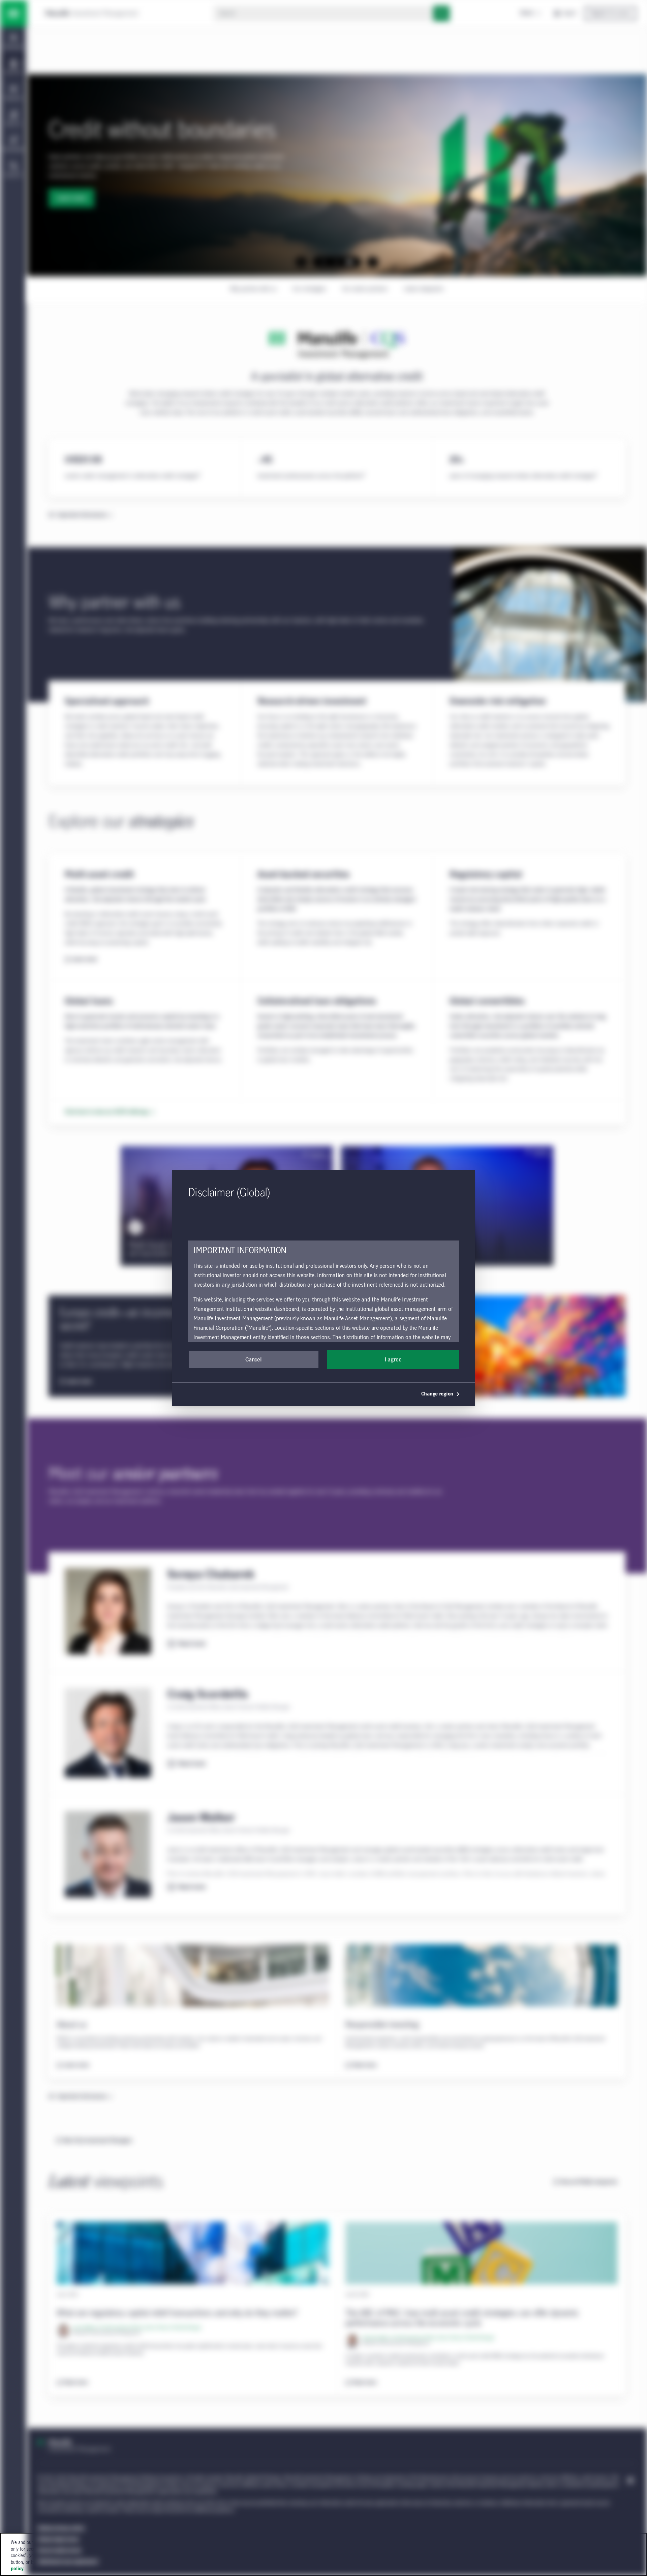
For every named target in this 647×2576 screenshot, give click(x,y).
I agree (393, 1360)
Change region (437, 1394)
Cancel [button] (253, 1360)
